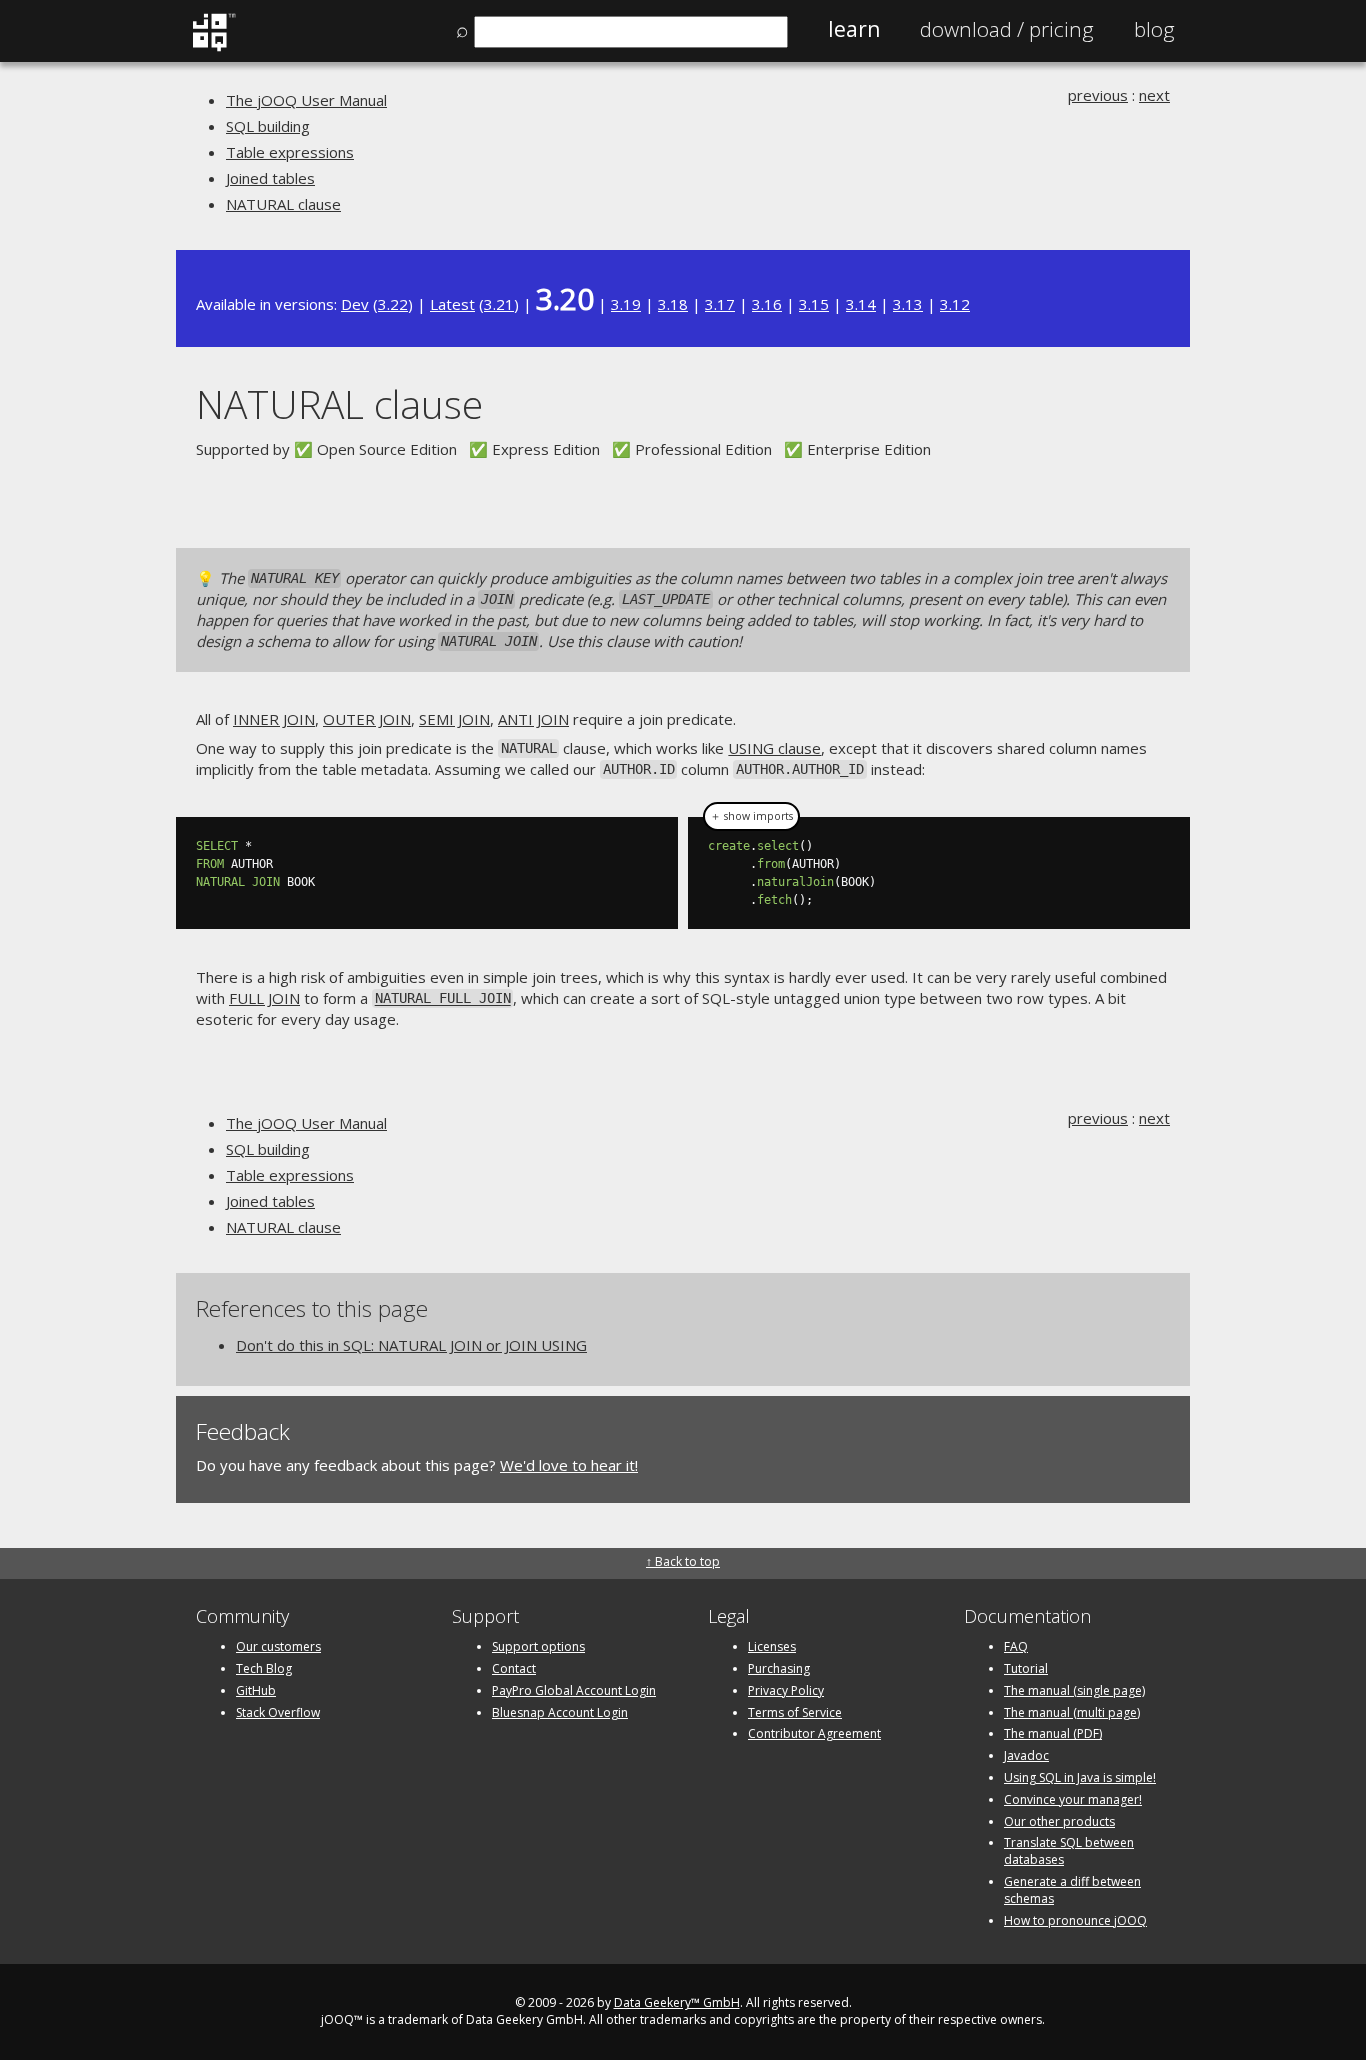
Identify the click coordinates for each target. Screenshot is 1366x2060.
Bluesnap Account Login (560, 1712)
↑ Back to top (683, 1561)
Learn (854, 29)
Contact (514, 1668)
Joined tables (270, 178)
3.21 (499, 304)
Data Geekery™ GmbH (677, 2002)
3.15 (814, 304)
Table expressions (290, 152)
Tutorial (1026, 1668)
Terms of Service (795, 1712)
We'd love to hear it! (569, 1465)
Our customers (278, 1646)
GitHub (256, 1690)
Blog (1154, 29)
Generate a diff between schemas (1072, 1890)
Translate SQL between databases (1069, 1851)
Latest (452, 304)
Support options (538, 1646)
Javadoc (1026, 1755)
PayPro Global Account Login (574, 1690)
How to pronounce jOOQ (1075, 1920)
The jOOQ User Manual (306, 100)
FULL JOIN (264, 998)
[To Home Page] (213, 47)
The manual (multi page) (1072, 1712)
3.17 (720, 304)
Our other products (1059, 1821)
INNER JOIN (274, 719)
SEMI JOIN (454, 719)
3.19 (626, 304)
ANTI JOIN (533, 719)
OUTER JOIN (367, 719)
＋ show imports (751, 816)
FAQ (1016, 1646)
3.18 (673, 304)
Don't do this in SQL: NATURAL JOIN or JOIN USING (411, 1345)
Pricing (1007, 29)
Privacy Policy (786, 1690)
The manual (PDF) (1053, 1733)
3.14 (861, 304)
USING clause (774, 748)
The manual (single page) (1074, 1690)
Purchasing (779, 1668)
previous (1098, 95)
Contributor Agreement (814, 1733)
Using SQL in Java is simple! (1080, 1777)
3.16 (767, 304)
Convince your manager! (1073, 1799)
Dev (355, 304)
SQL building (268, 126)
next (1154, 95)
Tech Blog (264, 1668)
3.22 (393, 304)
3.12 (955, 304)
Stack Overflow (278, 1712)
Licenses (772, 1646)
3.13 (908, 304)
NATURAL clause (283, 204)
